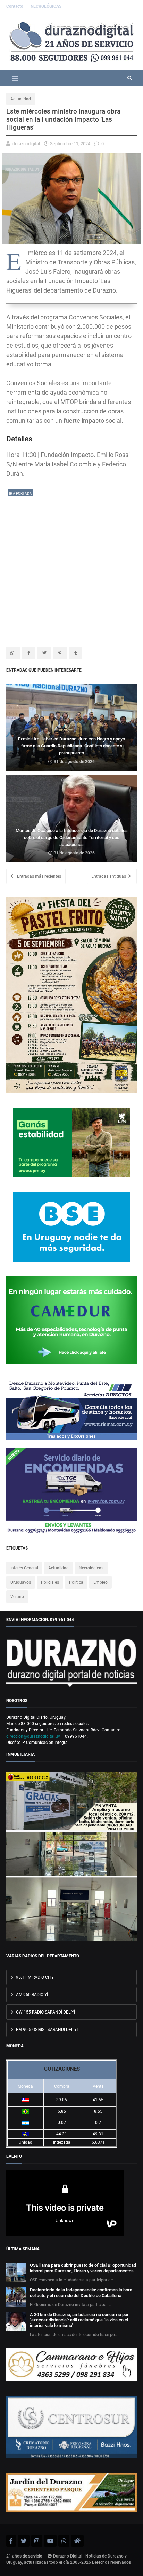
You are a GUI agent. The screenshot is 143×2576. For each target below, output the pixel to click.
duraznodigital (26, 144)
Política (76, 1582)
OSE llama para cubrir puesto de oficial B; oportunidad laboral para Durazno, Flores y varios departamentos (83, 2268)
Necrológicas (91, 1568)
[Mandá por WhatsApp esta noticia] (13, 653)
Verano (17, 1597)
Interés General (24, 1568)
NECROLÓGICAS (46, 6)
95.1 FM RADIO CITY (34, 1977)
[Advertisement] (71, 569)
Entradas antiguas (109, 876)
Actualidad (21, 99)
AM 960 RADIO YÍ (31, 1995)
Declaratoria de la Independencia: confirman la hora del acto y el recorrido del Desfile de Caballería (81, 2293)
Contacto (15, 6)
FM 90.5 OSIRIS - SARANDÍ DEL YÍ (46, 2030)
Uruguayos (21, 1582)
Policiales (50, 1582)
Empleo (100, 1582)
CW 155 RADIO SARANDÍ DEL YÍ (45, 2012)
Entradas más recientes (39, 876)
